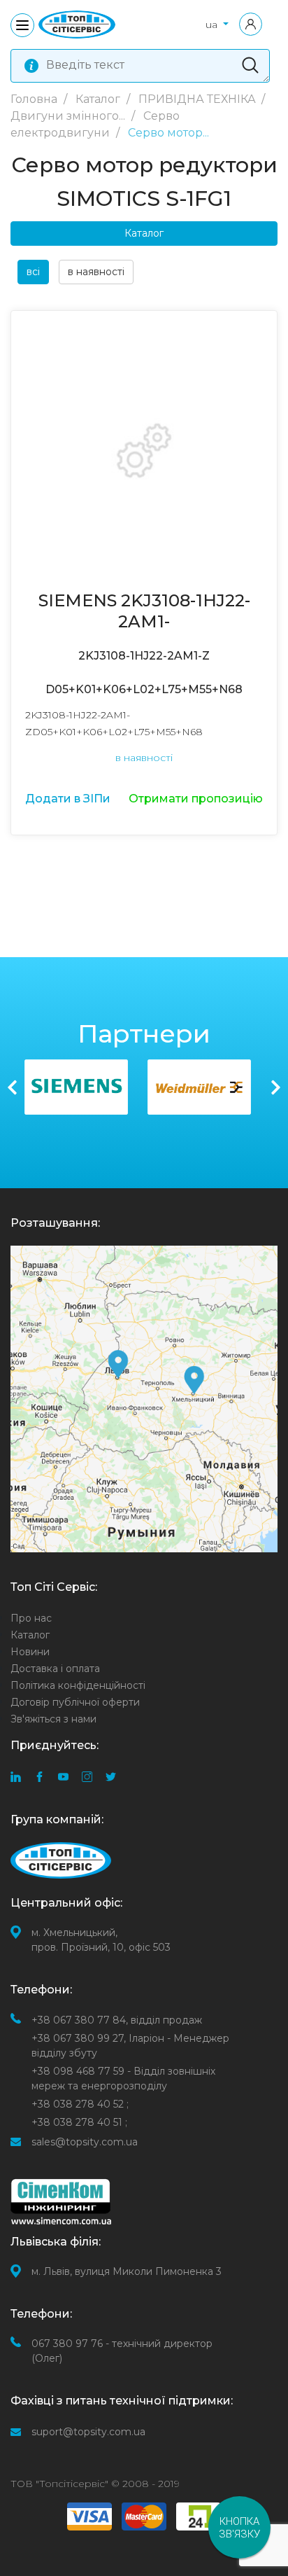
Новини (30, 1652)
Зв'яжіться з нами (53, 1719)
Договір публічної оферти (75, 1702)
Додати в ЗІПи (68, 799)
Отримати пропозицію (196, 799)
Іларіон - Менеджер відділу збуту (130, 2046)
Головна (35, 99)
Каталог (99, 99)
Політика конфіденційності (78, 1685)
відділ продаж (117, 2020)
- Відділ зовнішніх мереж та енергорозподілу (123, 2079)
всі (33, 272)
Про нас (31, 1618)
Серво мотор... (168, 133)
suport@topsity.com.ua (88, 2432)
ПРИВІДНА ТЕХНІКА (199, 99)
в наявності (96, 272)
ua (213, 25)
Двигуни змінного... (69, 116)
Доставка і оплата (55, 1669)
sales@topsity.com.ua (85, 2142)
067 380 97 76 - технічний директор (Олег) (122, 2351)
